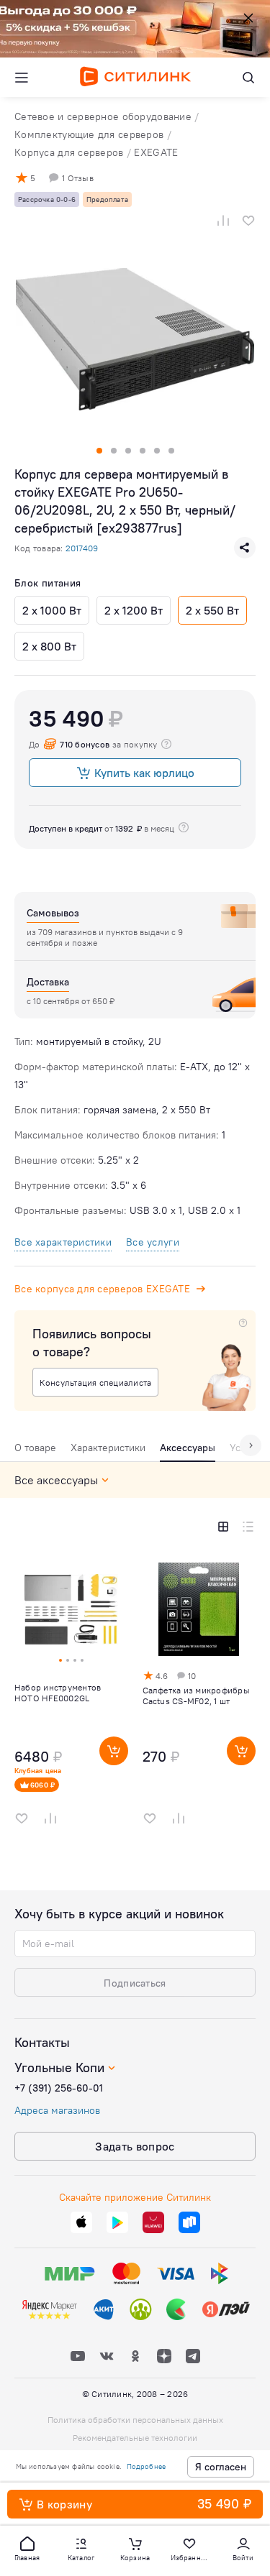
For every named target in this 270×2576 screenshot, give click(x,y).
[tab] (35, 1451)
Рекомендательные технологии (135, 2438)
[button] (27, 2548)
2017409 (82, 548)
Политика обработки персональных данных (135, 2420)
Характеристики (108, 1448)
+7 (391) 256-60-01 (59, 2088)
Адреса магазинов (57, 2110)
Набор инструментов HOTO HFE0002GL (58, 1693)
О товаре (35, 1448)
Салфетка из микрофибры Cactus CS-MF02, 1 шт (196, 1696)
